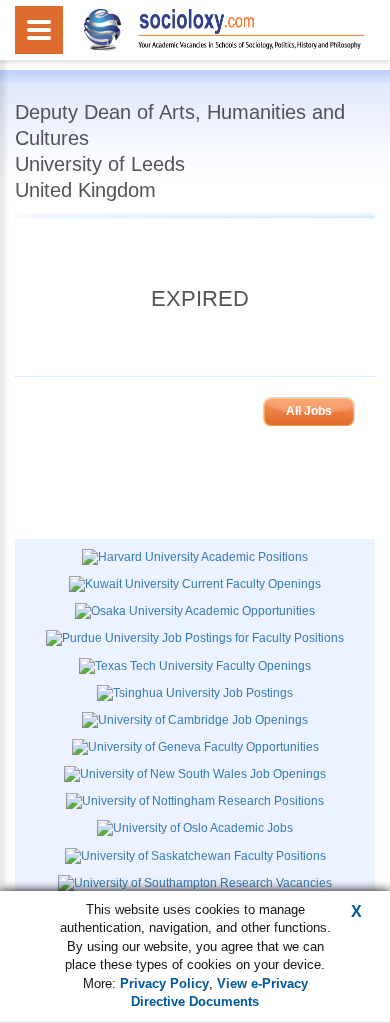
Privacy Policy (164, 983)
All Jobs (309, 411)
